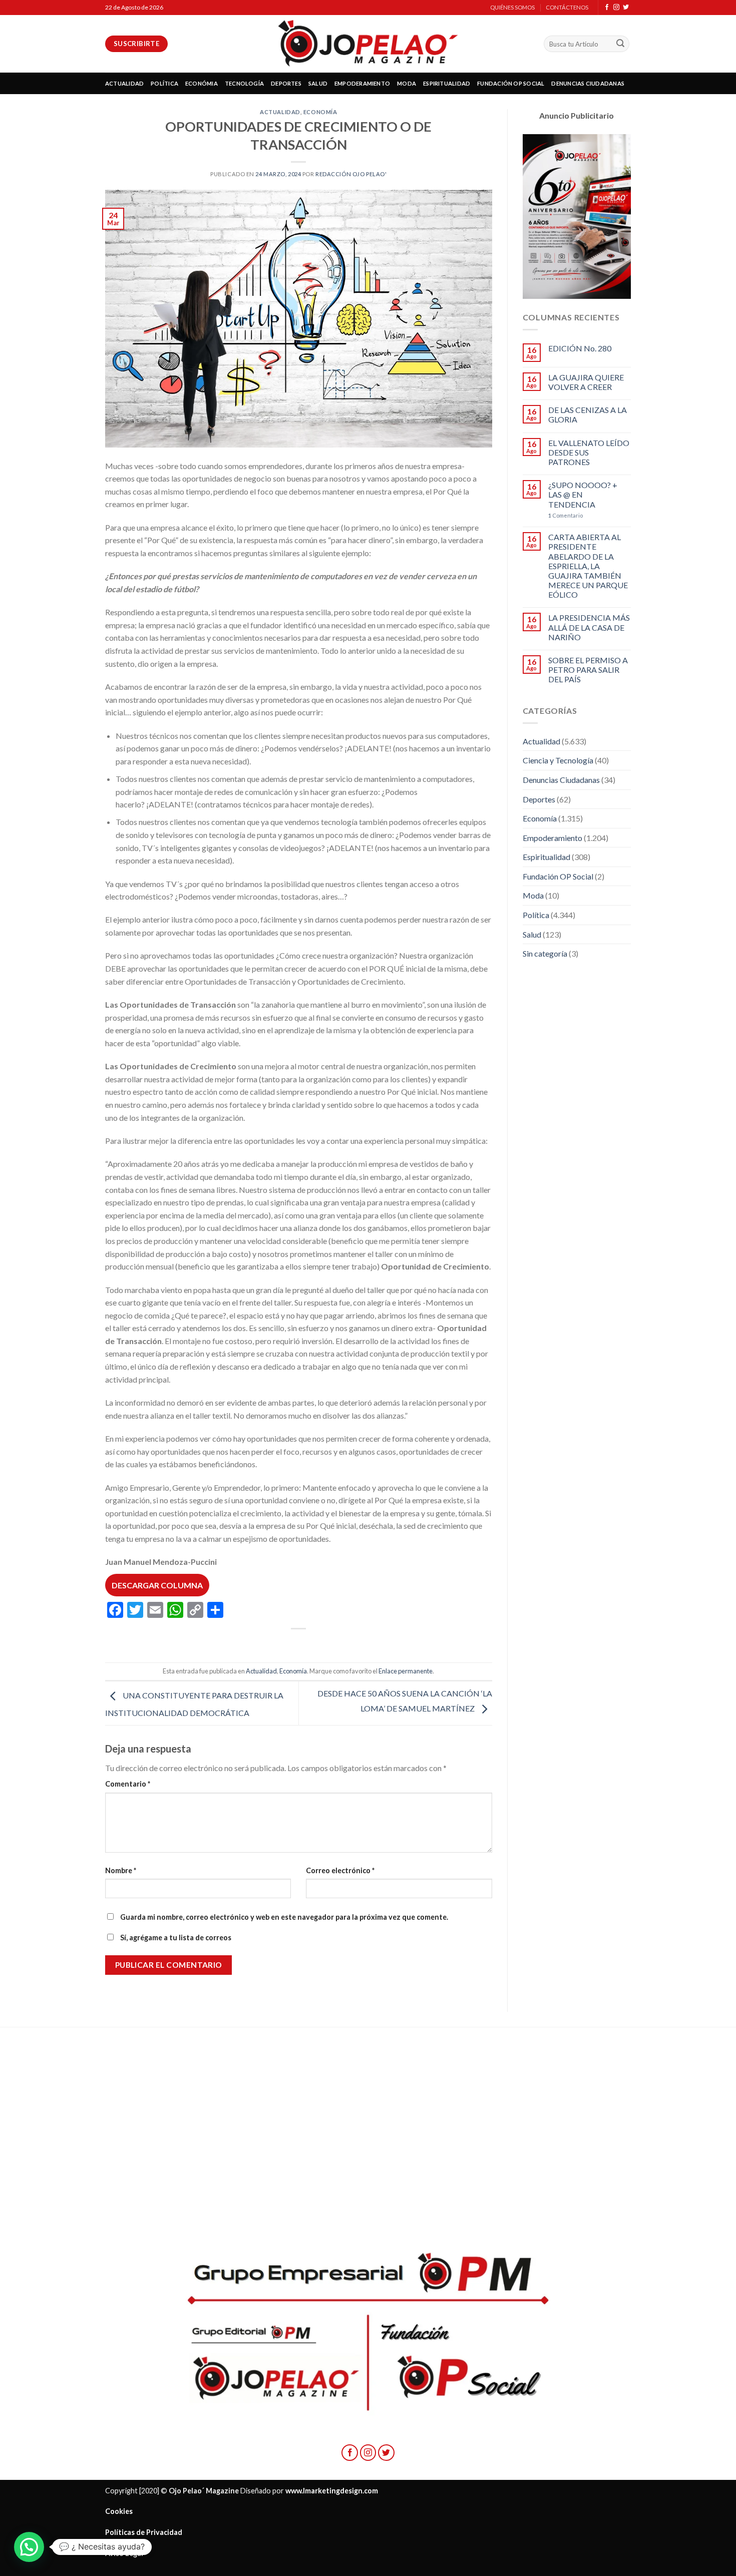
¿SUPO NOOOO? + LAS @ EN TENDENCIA (583, 494)
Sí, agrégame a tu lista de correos (175, 1938)
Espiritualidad (546, 857)
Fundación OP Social (558, 876)
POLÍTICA (164, 83)
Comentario (128, 1784)
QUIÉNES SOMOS (512, 7)
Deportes (539, 799)
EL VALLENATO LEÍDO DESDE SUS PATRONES (589, 452)
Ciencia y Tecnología (558, 760)
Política (536, 915)
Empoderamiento (553, 838)
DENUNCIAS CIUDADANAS (588, 83)
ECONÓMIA (202, 83)
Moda (533, 895)
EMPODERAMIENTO (362, 83)
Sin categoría (545, 953)
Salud (532, 934)
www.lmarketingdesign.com (332, 2491)
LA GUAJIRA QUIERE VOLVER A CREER (586, 382)
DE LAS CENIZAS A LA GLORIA (588, 414)
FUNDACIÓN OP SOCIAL (511, 83)
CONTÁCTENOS (567, 7)
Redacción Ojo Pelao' (351, 174)
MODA (407, 83)
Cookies (119, 2511)
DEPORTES (286, 83)
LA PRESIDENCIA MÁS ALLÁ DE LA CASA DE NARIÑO (589, 627)
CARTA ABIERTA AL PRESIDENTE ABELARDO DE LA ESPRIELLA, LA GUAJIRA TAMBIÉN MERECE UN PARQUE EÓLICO (588, 566)
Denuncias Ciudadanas (561, 780)
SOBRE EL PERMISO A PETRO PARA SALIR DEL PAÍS (588, 670)
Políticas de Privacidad (144, 2532)
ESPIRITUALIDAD (447, 83)
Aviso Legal (124, 2553)
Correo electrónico (340, 1870)
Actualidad (280, 112)
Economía (320, 112)
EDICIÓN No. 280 (580, 348)
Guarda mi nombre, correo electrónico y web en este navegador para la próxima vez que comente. (284, 1917)
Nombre (121, 1870)
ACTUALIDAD (124, 83)
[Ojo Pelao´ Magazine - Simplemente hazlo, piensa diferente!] (368, 44)
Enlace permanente (406, 1671)
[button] (29, 2547)
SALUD (318, 83)
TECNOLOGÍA (244, 83)
